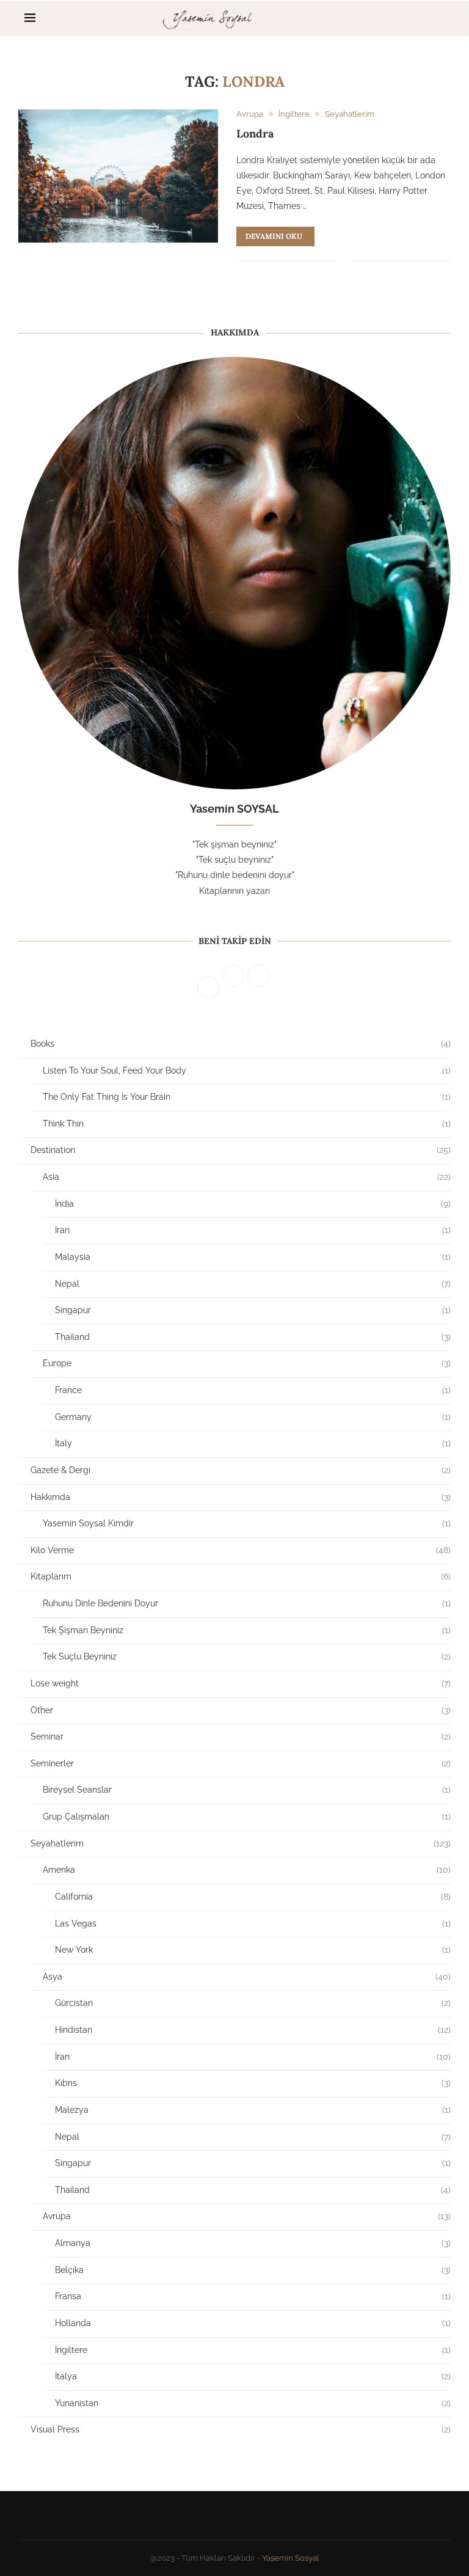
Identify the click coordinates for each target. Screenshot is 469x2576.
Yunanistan (253, 2403)
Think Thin (247, 1124)
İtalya (253, 2376)
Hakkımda (241, 1497)
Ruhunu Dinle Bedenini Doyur (247, 1603)
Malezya (253, 2110)
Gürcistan (253, 2003)
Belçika (253, 2270)
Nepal (253, 1284)
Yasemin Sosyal (291, 2558)
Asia (247, 1177)
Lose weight (241, 1683)
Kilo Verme (241, 1550)
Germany (253, 1417)
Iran (253, 1230)
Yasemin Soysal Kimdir (247, 1523)
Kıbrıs (253, 2083)
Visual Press (241, 2429)
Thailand (253, 1337)
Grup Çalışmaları (247, 1817)
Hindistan (253, 2030)
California (253, 1897)
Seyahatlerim (241, 1843)
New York (253, 1950)
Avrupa (247, 2216)
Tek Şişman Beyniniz (247, 1630)
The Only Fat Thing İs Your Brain (247, 1097)
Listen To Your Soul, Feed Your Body (247, 1070)
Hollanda (253, 2323)
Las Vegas (253, 1923)
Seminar (241, 1736)
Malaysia (253, 1257)
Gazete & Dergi (241, 1470)
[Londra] (118, 176)
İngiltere (253, 2350)
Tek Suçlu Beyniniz (247, 1656)
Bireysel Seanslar (247, 1790)
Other (241, 1710)
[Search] (438, 18)
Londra (255, 134)
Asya (247, 1977)
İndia (253, 1204)
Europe (247, 1363)
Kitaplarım (241, 1576)
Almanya (253, 2243)
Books (241, 1044)
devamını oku (274, 236)
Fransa (253, 2296)
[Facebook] (402, 18)
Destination (241, 1150)
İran (253, 2057)
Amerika (247, 1870)
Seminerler (241, 1763)
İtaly (253, 1443)
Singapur (253, 1310)
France (253, 1390)
